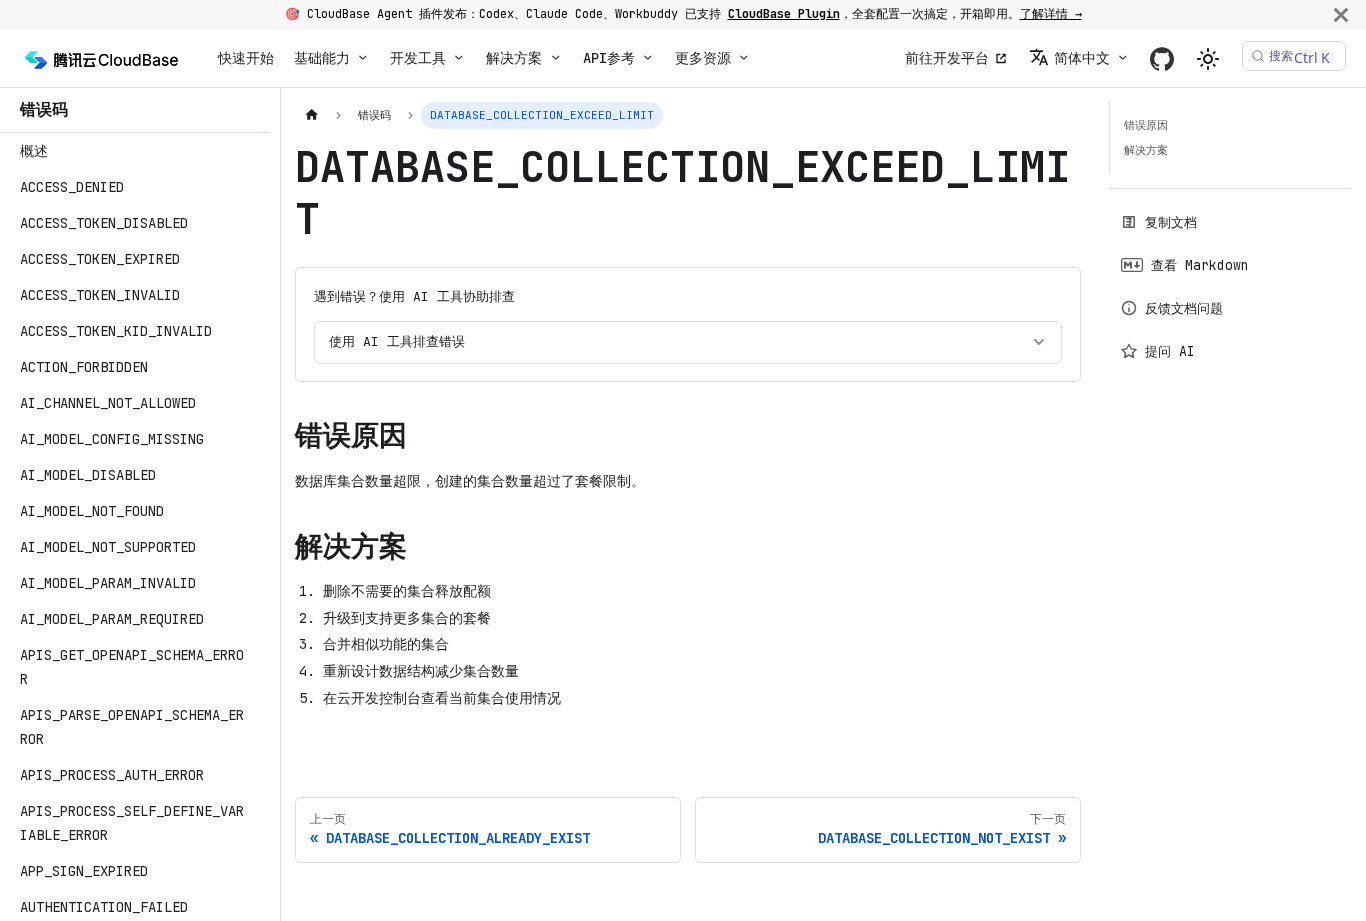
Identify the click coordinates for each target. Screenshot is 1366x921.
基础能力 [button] (322, 58)
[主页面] (311, 115)
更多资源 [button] (703, 58)
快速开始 (246, 58)
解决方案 (1146, 150)
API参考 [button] (609, 58)
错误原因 (1146, 125)
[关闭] (1341, 14)
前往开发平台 (947, 58)
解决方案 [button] (514, 58)
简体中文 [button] (1082, 58)
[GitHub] (1162, 58)
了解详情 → (1051, 14)
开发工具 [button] (418, 58)
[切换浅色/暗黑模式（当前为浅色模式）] (1208, 59)
